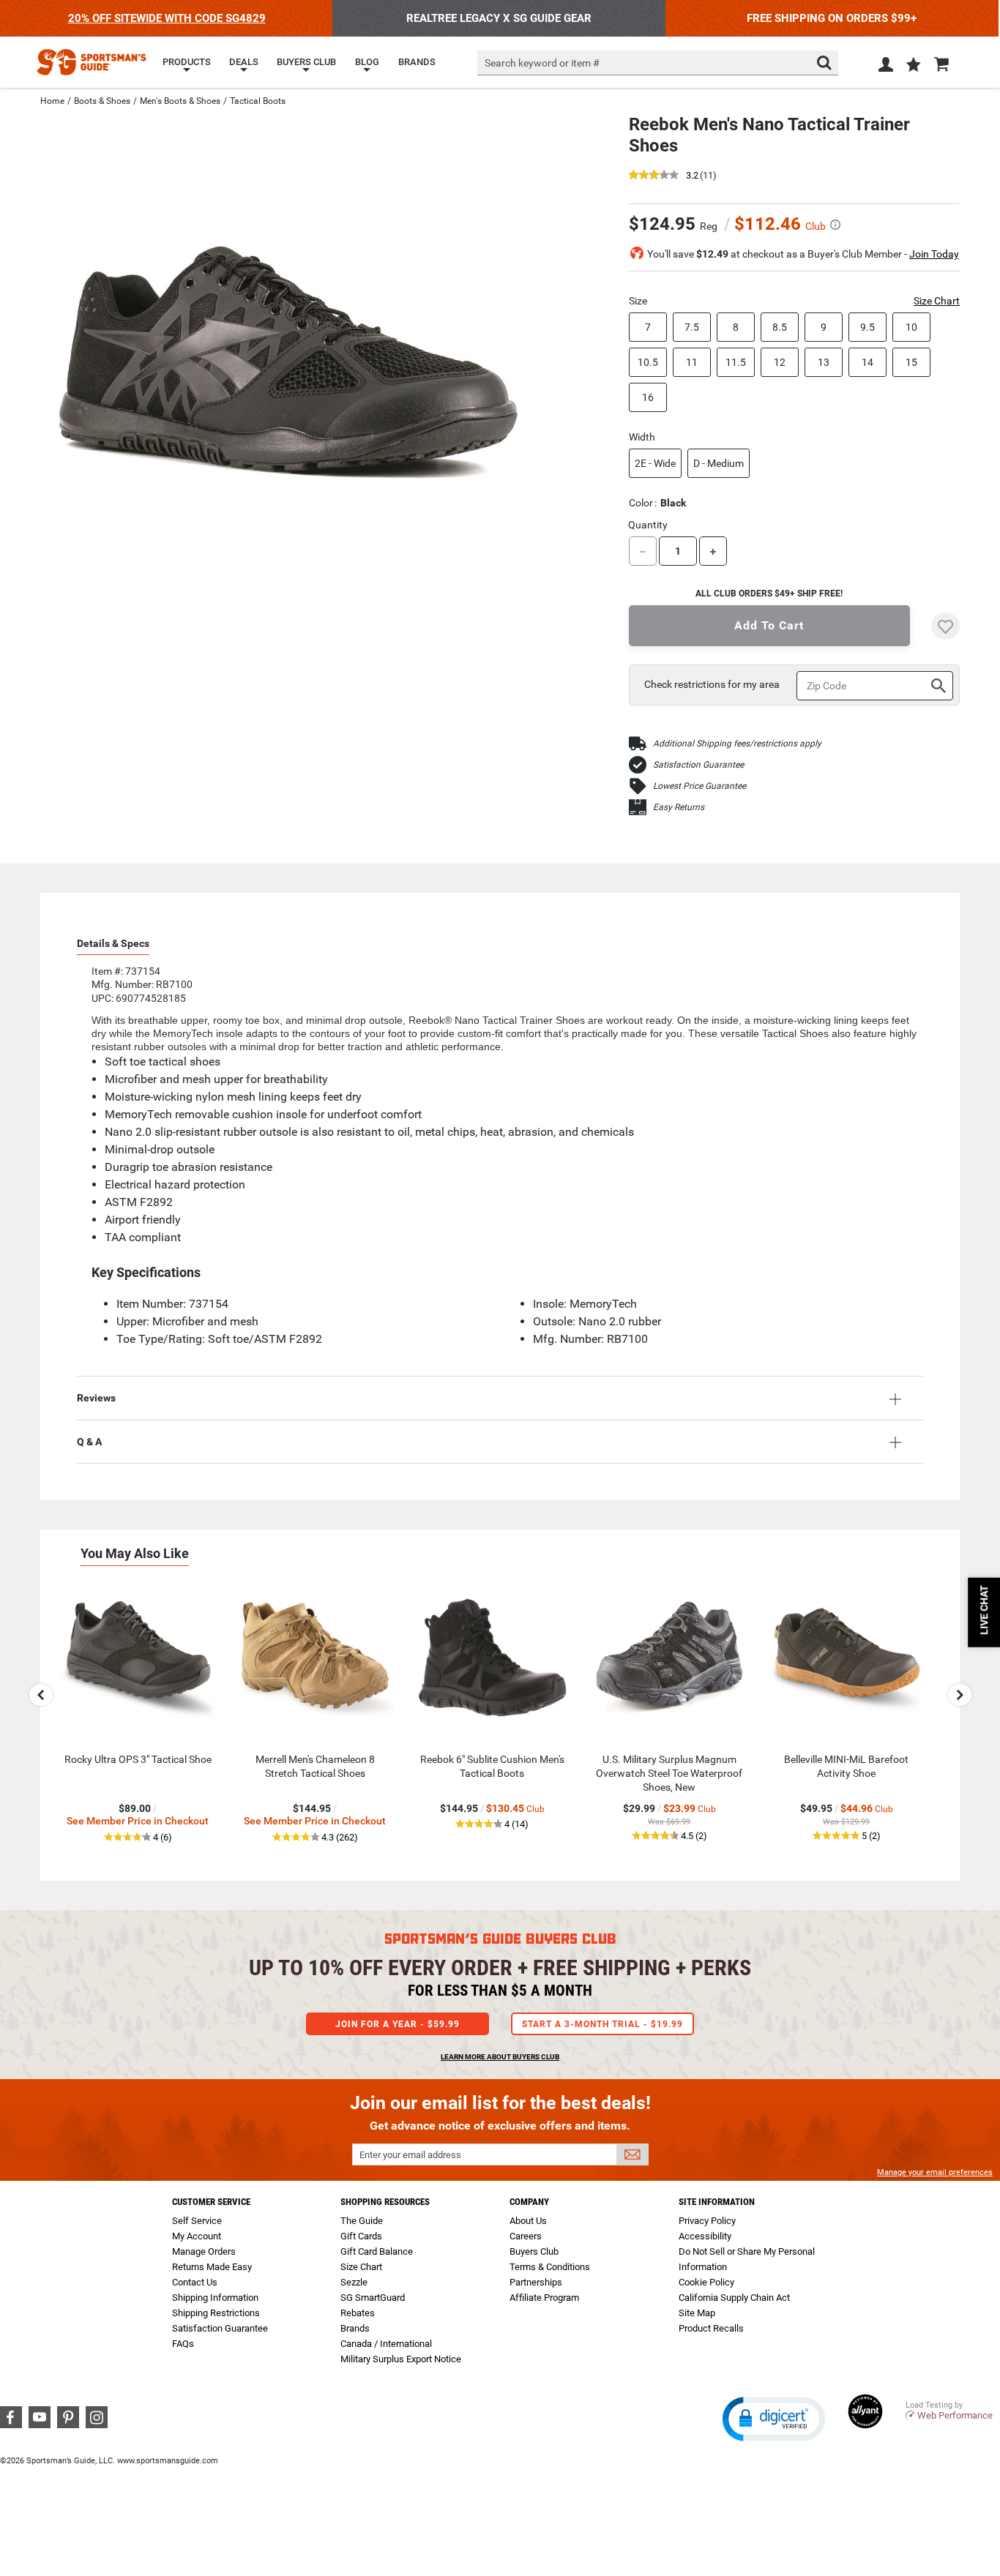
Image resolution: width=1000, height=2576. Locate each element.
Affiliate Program (544, 2298)
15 (911, 362)
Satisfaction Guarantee (698, 765)
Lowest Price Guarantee (699, 786)
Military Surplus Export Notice (401, 2359)
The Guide (362, 2221)
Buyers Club (534, 2251)
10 (911, 327)
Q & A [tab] (89, 1442)
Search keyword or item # (542, 63)
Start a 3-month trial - (602, 2024)
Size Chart (937, 301)
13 (824, 362)
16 (648, 397)
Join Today (934, 254)
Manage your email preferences (935, 2172)
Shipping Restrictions (216, 2313)
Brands (355, 2328)
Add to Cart (769, 625)
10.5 (648, 362)
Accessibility (705, 2236)
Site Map (697, 2313)
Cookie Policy (706, 2282)
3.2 (692, 176)
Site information (717, 2202)
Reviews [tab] (96, 1398)
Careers (526, 2236)
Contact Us (195, 2282)
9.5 (867, 327)
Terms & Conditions (550, 2267)
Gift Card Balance (377, 2251)
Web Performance (955, 2415)
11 (692, 362)
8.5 (780, 327)
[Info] (835, 225)
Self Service (197, 2221)
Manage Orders (204, 2251)
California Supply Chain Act (734, 2298)
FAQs (183, 2344)
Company (529, 2202)
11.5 (736, 362)
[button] (914, 66)
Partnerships (536, 2282)
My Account (197, 2236)
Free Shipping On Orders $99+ (832, 18)
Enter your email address (410, 2155)
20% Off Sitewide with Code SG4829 (167, 18)
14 (867, 362)
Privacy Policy (707, 2221)
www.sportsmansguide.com (168, 2461)
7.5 (692, 327)
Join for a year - (398, 2024)
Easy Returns (679, 807)
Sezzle (354, 2282)
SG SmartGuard (373, 2298)
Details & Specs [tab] (113, 943)
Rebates (358, 2313)
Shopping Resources (385, 2202)
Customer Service (211, 2202)
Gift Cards (361, 2236)
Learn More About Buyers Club (500, 2057)
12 (780, 362)
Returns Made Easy (212, 2267)
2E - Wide (655, 463)
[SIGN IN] (886, 67)
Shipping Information (215, 2298)
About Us (528, 2221)
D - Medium (719, 463)
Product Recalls (711, 2328)
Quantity (648, 525)
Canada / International (386, 2344)
